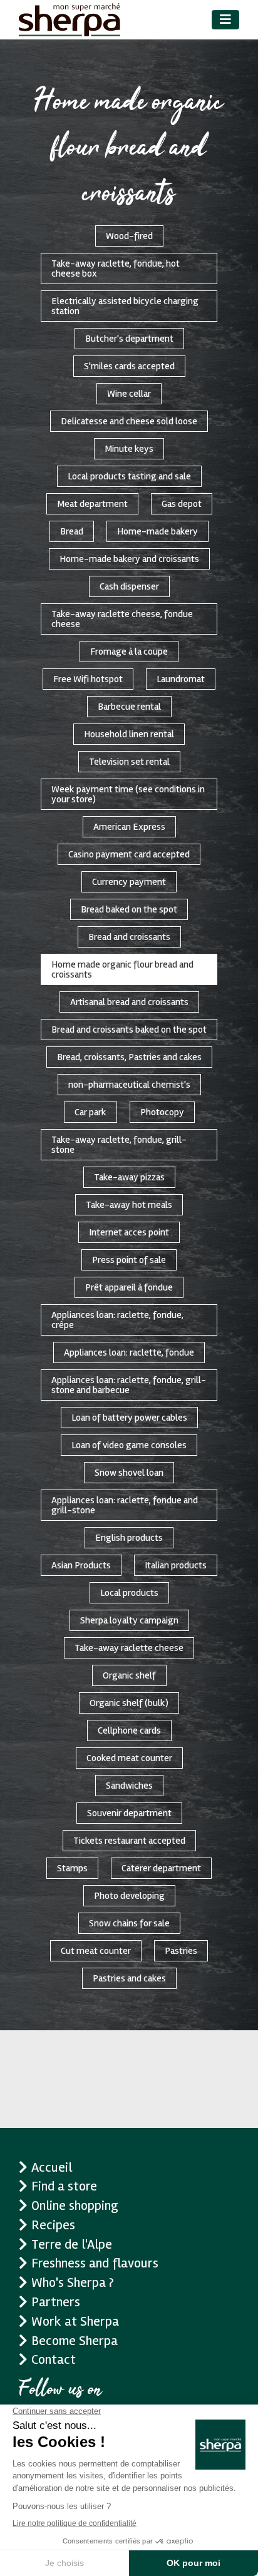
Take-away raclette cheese (129, 1648)
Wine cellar (129, 394)
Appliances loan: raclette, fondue (129, 1352)
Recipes (53, 2225)
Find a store (64, 2186)
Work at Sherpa (75, 2321)
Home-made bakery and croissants (129, 559)
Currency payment (129, 882)
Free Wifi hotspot (88, 679)
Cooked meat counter (129, 1758)
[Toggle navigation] (225, 20)
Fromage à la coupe (129, 652)
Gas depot (182, 504)
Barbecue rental (129, 707)
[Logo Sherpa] (70, 20)
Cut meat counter (96, 1951)
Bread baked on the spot (129, 909)
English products (129, 1538)
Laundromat (181, 679)
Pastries (181, 1951)
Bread (72, 531)
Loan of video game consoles (129, 1445)
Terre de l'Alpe (72, 2244)
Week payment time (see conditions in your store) (128, 794)
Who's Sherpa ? (73, 2282)
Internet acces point (129, 1232)
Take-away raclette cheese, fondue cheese (122, 619)
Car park (90, 1112)
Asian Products (81, 1565)
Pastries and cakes (129, 1978)
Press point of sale (129, 1260)
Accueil (52, 2167)
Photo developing (129, 1896)
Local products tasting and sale (129, 476)
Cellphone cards (129, 1730)
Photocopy (162, 1112)
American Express (129, 827)
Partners (56, 2302)
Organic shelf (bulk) (129, 1703)
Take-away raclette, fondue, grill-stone (119, 1145)
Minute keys (129, 449)
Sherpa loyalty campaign (129, 1620)
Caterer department (161, 1868)
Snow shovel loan (129, 1473)
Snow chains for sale (129, 1923)
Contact (54, 2359)
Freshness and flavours (95, 2263)
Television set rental (129, 762)
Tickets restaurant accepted (129, 1841)
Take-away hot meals (129, 1205)
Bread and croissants (129, 937)
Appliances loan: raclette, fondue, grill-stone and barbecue (129, 1385)
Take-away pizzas (129, 1177)
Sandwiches (129, 1786)
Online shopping (75, 2205)
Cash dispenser (129, 586)
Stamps (72, 1868)
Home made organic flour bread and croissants (122, 969)
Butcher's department (129, 339)
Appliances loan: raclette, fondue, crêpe (117, 1320)
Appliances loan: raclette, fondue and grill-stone (125, 1505)
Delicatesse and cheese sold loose (129, 421)
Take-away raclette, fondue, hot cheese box (116, 268)
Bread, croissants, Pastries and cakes (129, 1057)
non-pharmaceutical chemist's (129, 1085)
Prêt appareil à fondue (129, 1287)
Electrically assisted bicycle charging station (125, 306)
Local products (129, 1593)
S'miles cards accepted (129, 366)
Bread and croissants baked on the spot (129, 1030)
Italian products (176, 1565)
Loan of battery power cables (129, 1418)
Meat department (92, 504)
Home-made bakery (157, 531)
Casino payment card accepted (129, 854)
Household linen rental (129, 734)
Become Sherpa (75, 2341)
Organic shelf (129, 1675)
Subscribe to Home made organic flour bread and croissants (14, 2035)
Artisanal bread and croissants (129, 1002)
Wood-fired (129, 236)
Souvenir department (129, 1813)
